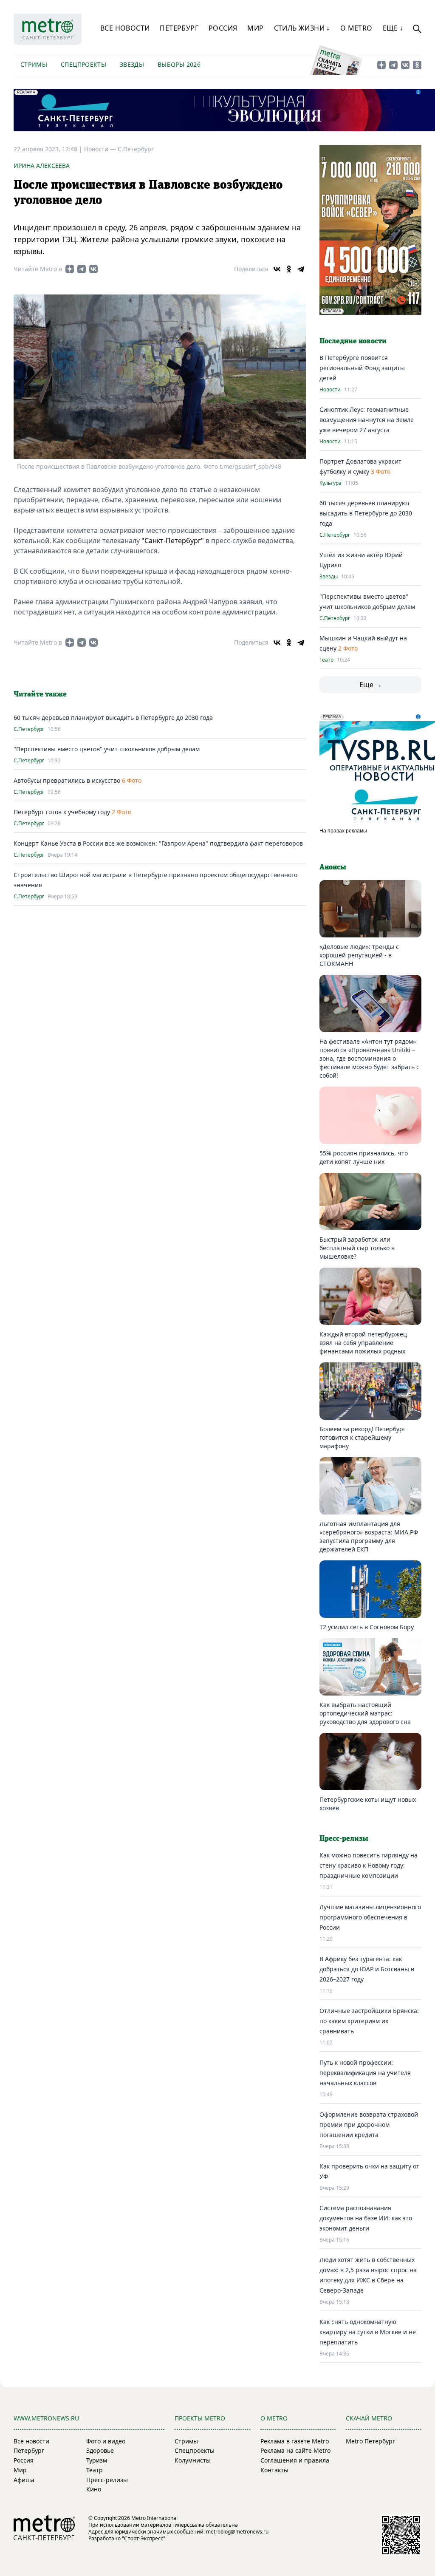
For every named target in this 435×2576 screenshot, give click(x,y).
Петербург (179, 28)
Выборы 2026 (179, 64)
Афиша (24, 2480)
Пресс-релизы (107, 2480)
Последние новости (353, 341)
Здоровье (100, 2450)
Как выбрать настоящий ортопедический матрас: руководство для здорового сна (365, 1713)
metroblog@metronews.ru (237, 2532)
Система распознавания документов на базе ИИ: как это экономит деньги (366, 2218)
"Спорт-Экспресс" (144, 2538)
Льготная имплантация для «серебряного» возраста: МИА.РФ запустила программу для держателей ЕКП (369, 1536)
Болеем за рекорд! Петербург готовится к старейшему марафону (363, 1437)
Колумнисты (193, 2460)
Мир (255, 28)
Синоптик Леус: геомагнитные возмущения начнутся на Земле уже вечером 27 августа (367, 420)
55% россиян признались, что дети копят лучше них (364, 1157)
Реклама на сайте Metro (295, 2450)
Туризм (97, 2460)
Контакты (274, 2470)
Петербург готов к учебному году (62, 812)
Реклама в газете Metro (295, 2441)
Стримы (34, 64)
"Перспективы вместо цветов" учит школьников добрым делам (107, 749)
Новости (330, 390)
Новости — (101, 149)
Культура (330, 483)
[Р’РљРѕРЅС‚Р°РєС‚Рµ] (277, 269)
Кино (94, 2489)
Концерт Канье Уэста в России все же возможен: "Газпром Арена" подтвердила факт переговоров (158, 843)
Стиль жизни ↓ (302, 28)
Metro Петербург (370, 2441)
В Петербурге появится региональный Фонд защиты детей (362, 368)
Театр (326, 660)
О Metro (356, 28)
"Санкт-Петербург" (173, 541)
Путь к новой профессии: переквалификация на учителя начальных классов (365, 2073)
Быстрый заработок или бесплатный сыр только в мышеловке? (357, 1248)
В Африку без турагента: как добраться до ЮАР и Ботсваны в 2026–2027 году (367, 1969)
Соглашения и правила (295, 2460)
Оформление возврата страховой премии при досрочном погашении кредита (369, 2124)
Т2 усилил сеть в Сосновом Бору (367, 1627)
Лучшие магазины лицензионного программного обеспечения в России (370, 1917)
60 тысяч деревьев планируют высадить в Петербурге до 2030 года (113, 718)
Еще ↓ (393, 28)
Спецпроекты (83, 64)
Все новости (125, 28)
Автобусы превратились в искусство (68, 780)
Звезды (132, 64)
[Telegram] (301, 269)
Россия (223, 28)
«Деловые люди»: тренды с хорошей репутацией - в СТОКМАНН (359, 955)
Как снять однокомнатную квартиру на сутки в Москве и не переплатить (368, 2332)
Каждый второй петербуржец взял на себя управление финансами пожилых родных (363, 1343)
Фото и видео (106, 2441)
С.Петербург (136, 149)
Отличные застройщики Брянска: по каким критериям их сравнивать (369, 2021)
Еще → (371, 685)
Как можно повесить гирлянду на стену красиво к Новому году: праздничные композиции (369, 1865)
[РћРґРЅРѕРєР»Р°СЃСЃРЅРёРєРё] (289, 269)
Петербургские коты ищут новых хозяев (368, 1804)
